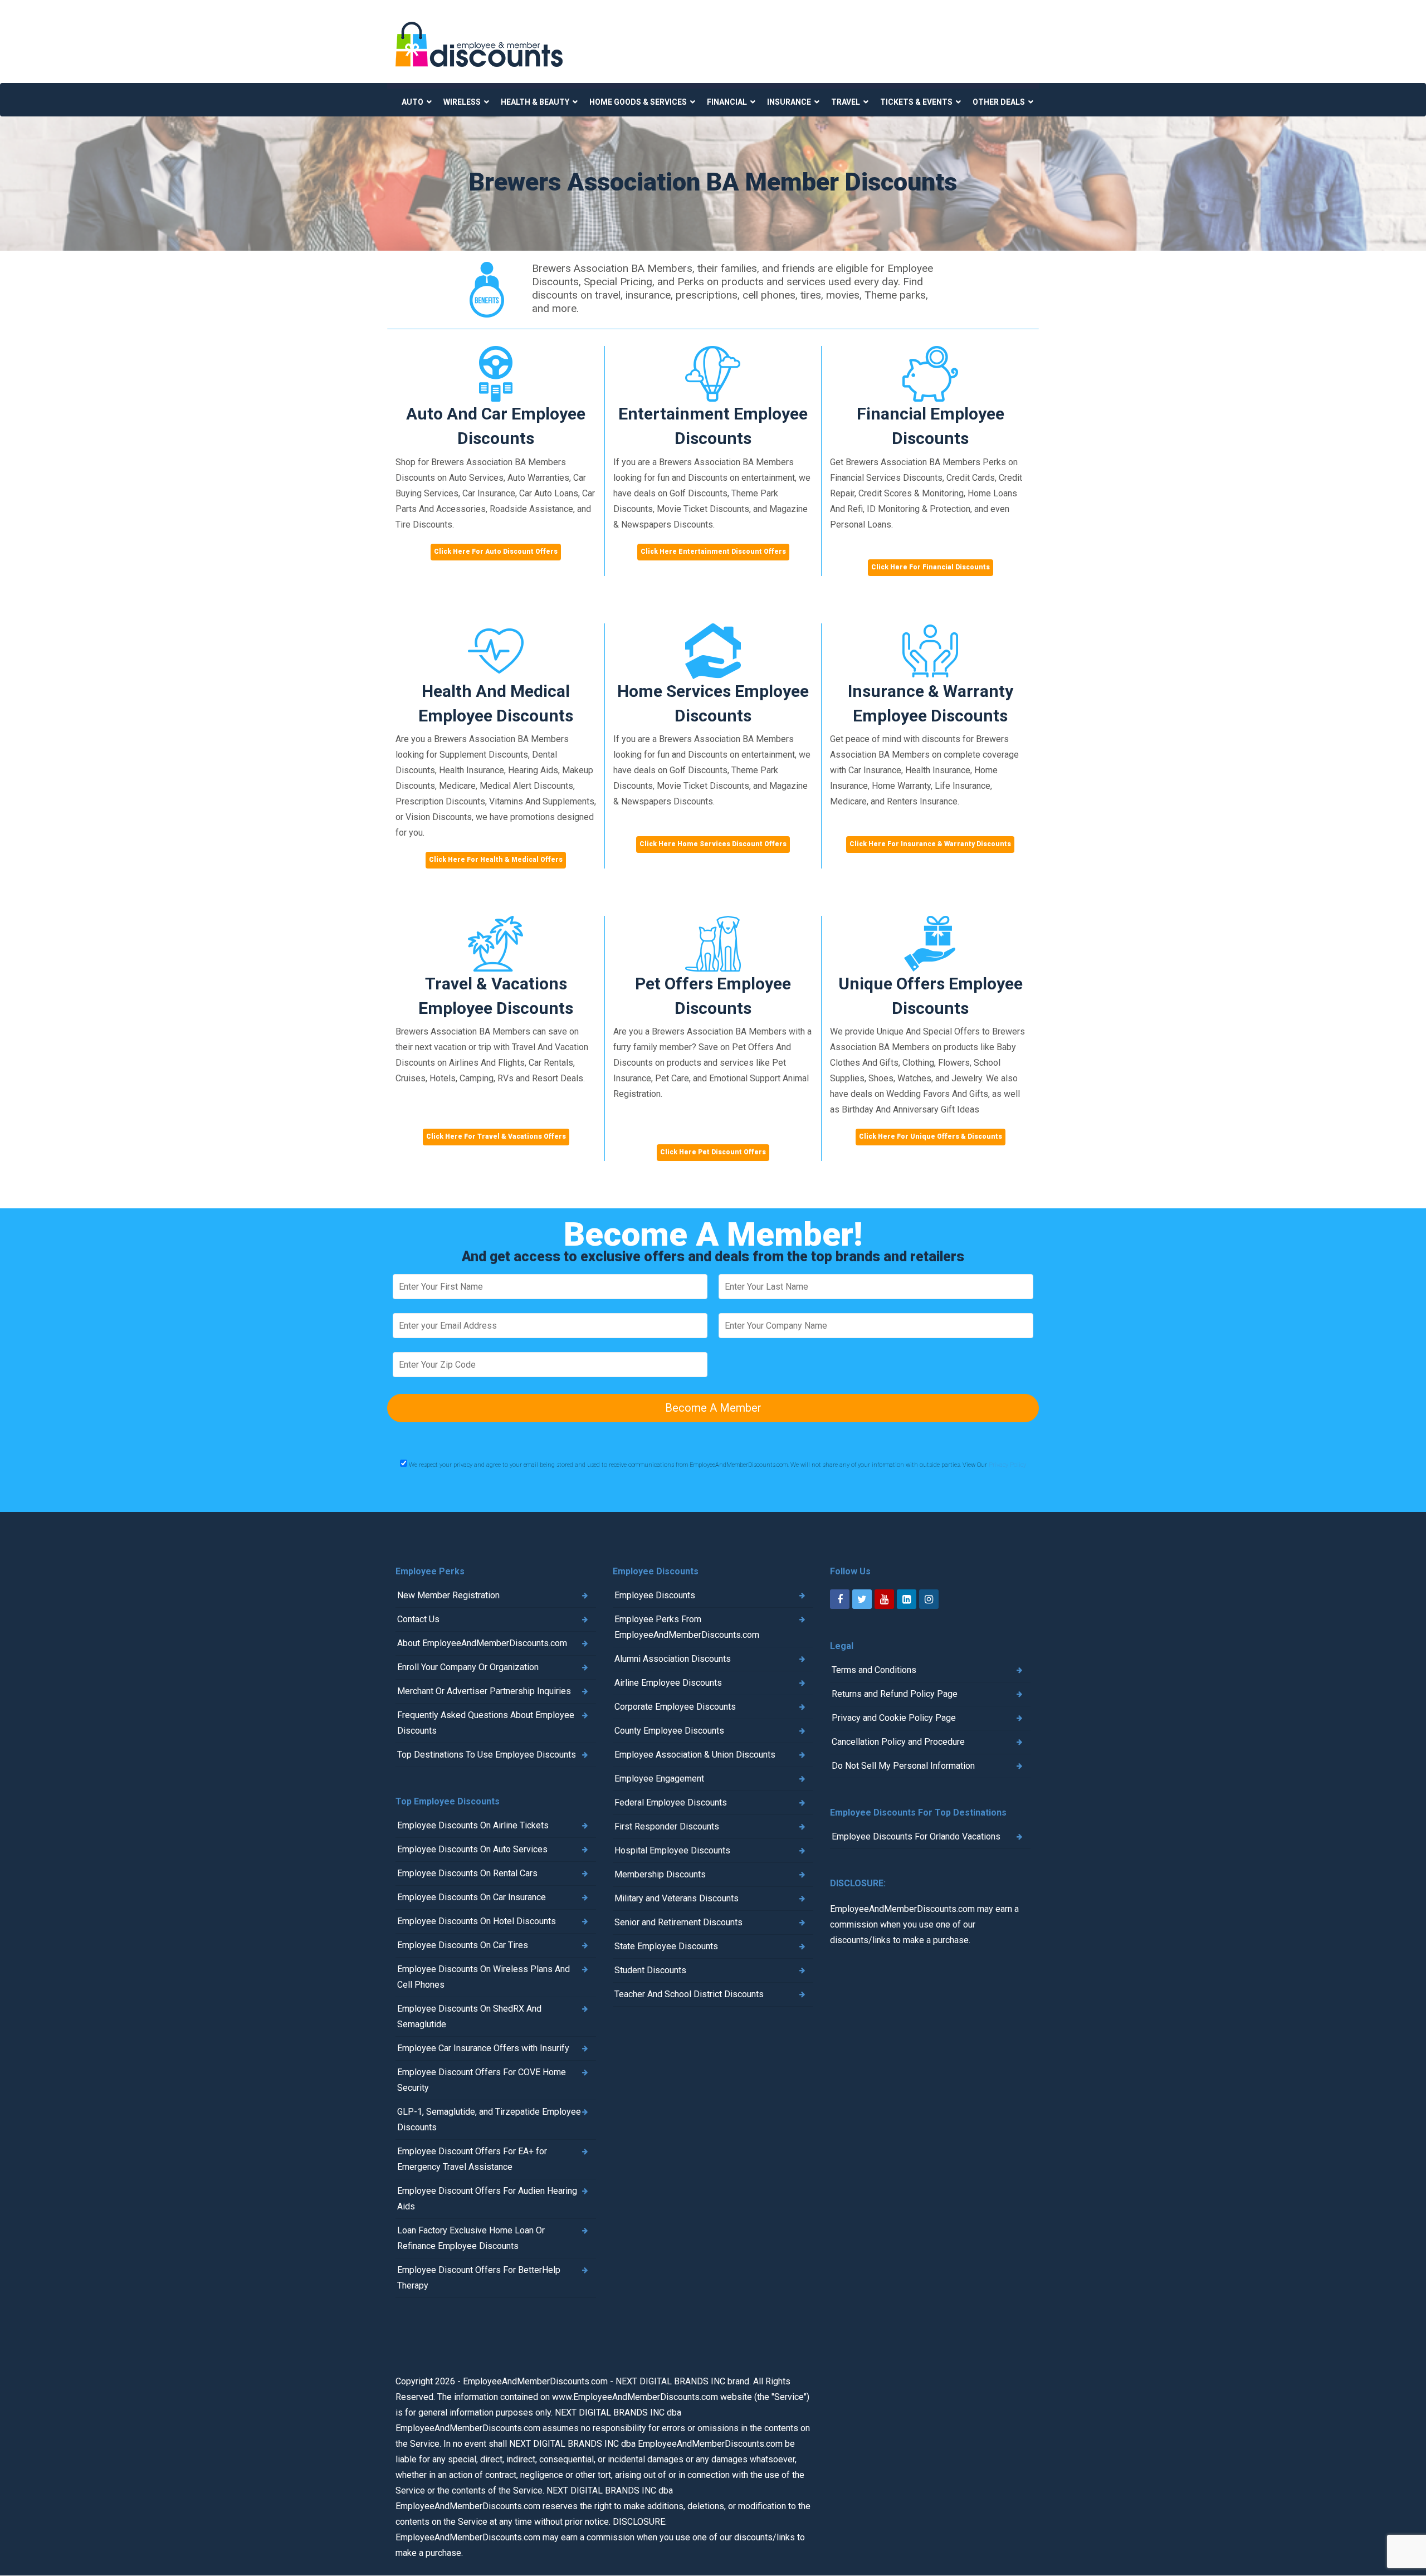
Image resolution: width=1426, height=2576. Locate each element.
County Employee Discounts (669, 1731)
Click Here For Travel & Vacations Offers (496, 1136)
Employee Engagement (659, 1779)
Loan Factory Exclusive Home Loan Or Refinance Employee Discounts (471, 2238)
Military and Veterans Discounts (677, 1898)
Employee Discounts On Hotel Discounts (477, 1921)
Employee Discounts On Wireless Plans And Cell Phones (484, 1977)
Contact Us (418, 1619)
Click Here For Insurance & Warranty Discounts (930, 844)
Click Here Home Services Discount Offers (713, 844)
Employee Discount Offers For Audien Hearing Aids (487, 2199)
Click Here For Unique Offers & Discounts (931, 1136)
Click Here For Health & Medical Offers (496, 860)
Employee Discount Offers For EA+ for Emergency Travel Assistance (472, 2159)
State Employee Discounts (666, 1946)
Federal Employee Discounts (671, 1802)
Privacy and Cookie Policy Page (894, 1718)
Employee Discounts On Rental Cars (467, 1873)
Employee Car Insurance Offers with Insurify (483, 2048)
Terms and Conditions (874, 1670)
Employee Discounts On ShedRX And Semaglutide (469, 2016)
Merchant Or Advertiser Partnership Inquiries (484, 1691)
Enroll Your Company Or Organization (468, 1667)
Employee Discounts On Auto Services (472, 1849)
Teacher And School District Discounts (689, 1994)
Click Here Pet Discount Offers (713, 1152)
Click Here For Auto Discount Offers (496, 552)
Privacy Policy (1007, 1465)
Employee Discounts (655, 1595)
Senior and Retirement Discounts (678, 1922)
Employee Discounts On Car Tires (463, 1945)
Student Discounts (650, 1970)
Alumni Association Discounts (673, 1659)
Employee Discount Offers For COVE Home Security (482, 2080)
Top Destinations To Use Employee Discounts (487, 1755)
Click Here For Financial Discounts (931, 567)
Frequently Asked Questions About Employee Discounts (486, 1723)
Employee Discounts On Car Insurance (472, 1897)
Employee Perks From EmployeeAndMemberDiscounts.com (687, 1627)
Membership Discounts (660, 1874)
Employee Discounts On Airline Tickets (473, 1825)
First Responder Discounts (667, 1826)
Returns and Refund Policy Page (895, 1694)
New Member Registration (448, 1595)
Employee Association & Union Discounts (695, 1755)
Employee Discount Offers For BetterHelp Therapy (479, 2278)
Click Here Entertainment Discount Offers (713, 552)
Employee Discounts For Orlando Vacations (916, 1836)
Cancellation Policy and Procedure (898, 1742)
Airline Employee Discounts (668, 1683)
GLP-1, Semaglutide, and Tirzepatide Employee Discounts (489, 2119)
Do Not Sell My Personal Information (903, 1766)
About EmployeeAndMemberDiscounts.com (482, 1643)
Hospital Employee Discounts (672, 1850)
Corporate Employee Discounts (675, 1707)
